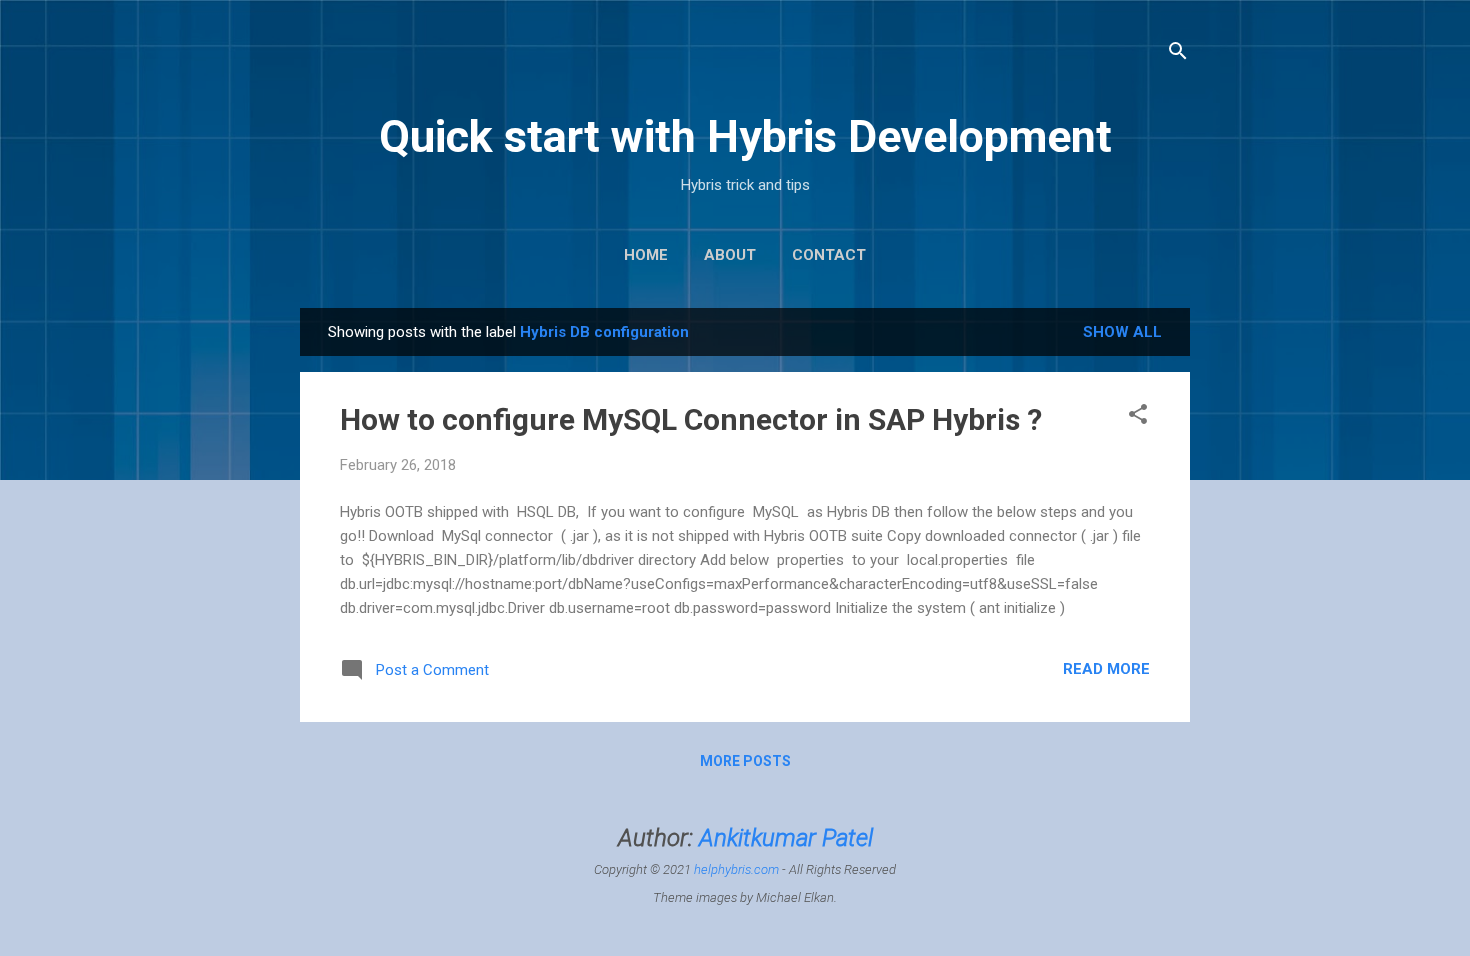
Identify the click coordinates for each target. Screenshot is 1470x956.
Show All (1122, 332)
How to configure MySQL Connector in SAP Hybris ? (691, 419)
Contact (829, 255)
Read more (1106, 669)
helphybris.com (736, 869)
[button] (1138, 417)
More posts (745, 761)
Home (646, 255)
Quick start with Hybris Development (745, 136)
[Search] (1178, 54)
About (730, 255)
